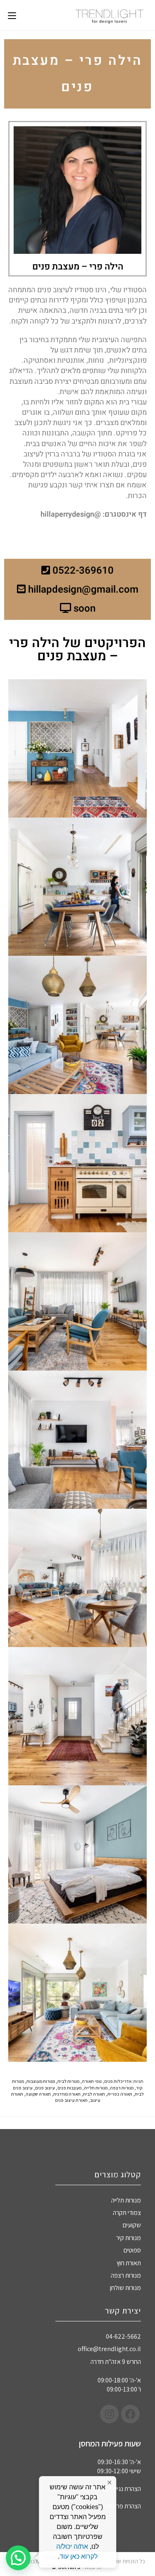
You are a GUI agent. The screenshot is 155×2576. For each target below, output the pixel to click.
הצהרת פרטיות (124, 2506)
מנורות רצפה (122, 2088)
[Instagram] (109, 2414)
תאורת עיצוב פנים (71, 2100)
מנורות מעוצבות (41, 2081)
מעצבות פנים (69, 2088)
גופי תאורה (92, 2081)
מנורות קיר (129, 2238)
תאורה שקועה (38, 2094)
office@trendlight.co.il (109, 2349)
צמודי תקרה (127, 2213)
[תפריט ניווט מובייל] (12, 15)
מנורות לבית (68, 2081)
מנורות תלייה (96, 2088)
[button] (18, 2558)
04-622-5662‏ (123, 2336)
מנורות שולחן (125, 2288)
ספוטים (132, 2250)
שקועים (132, 2225)
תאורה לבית (94, 2094)
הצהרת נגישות (124, 2489)
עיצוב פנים (45, 2088)
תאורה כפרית (120, 2094)
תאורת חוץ (129, 2263)
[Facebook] (130, 2414)
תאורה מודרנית (67, 2094)
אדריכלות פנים (118, 2081)
